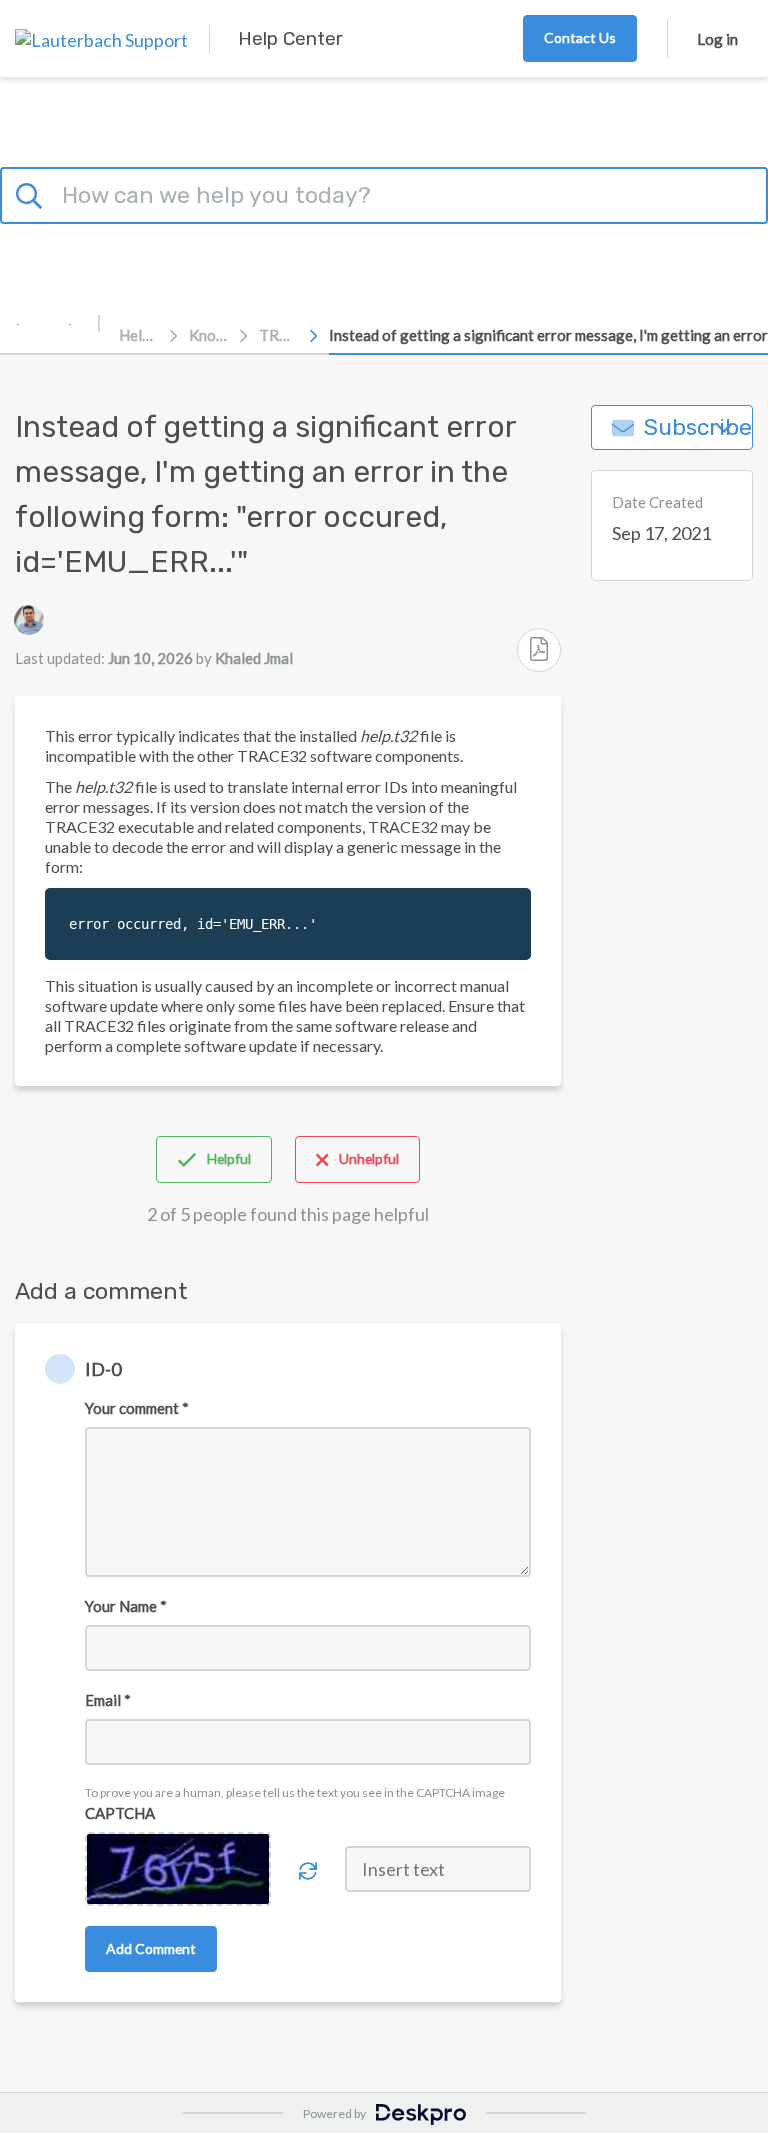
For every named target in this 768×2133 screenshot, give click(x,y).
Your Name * (126, 1606)
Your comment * (137, 1408)
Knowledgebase (209, 335)
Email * (108, 1700)
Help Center (139, 335)
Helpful (229, 1158)
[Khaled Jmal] (29, 620)
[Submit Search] (32, 193)
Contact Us (580, 37)
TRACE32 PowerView (279, 335)
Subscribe (698, 427)
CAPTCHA (120, 1813)
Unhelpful (369, 1158)
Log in (717, 39)
